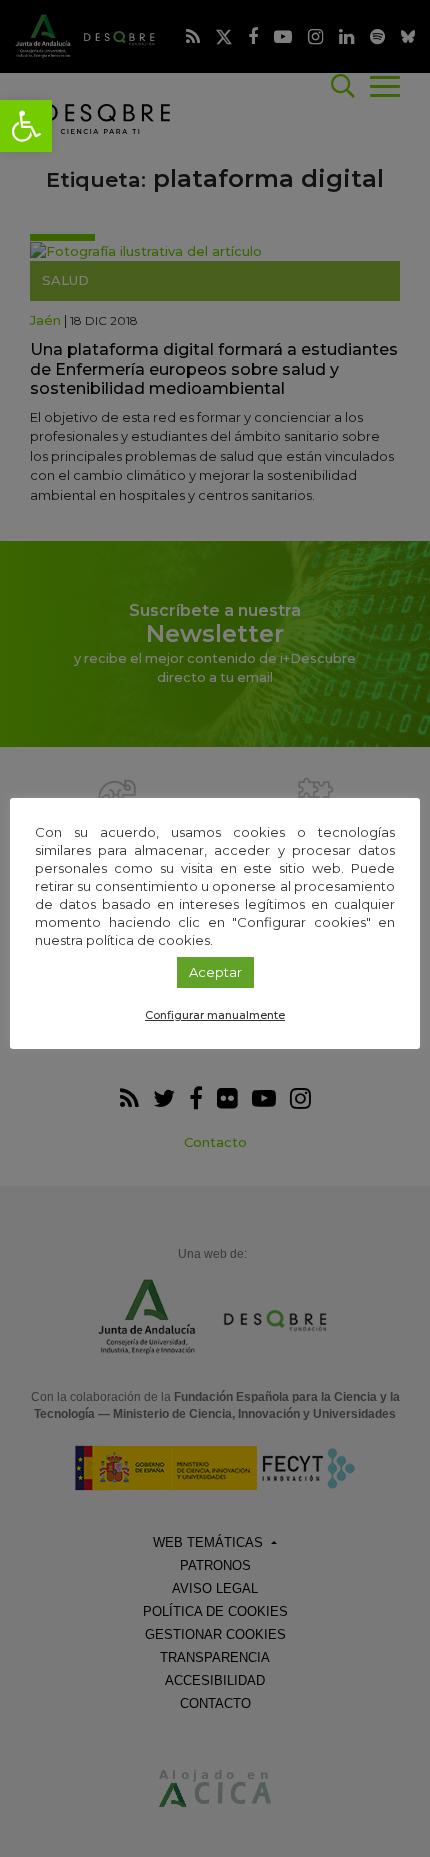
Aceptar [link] (215, 972)
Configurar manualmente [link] (215, 1015)
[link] (26, 126)
